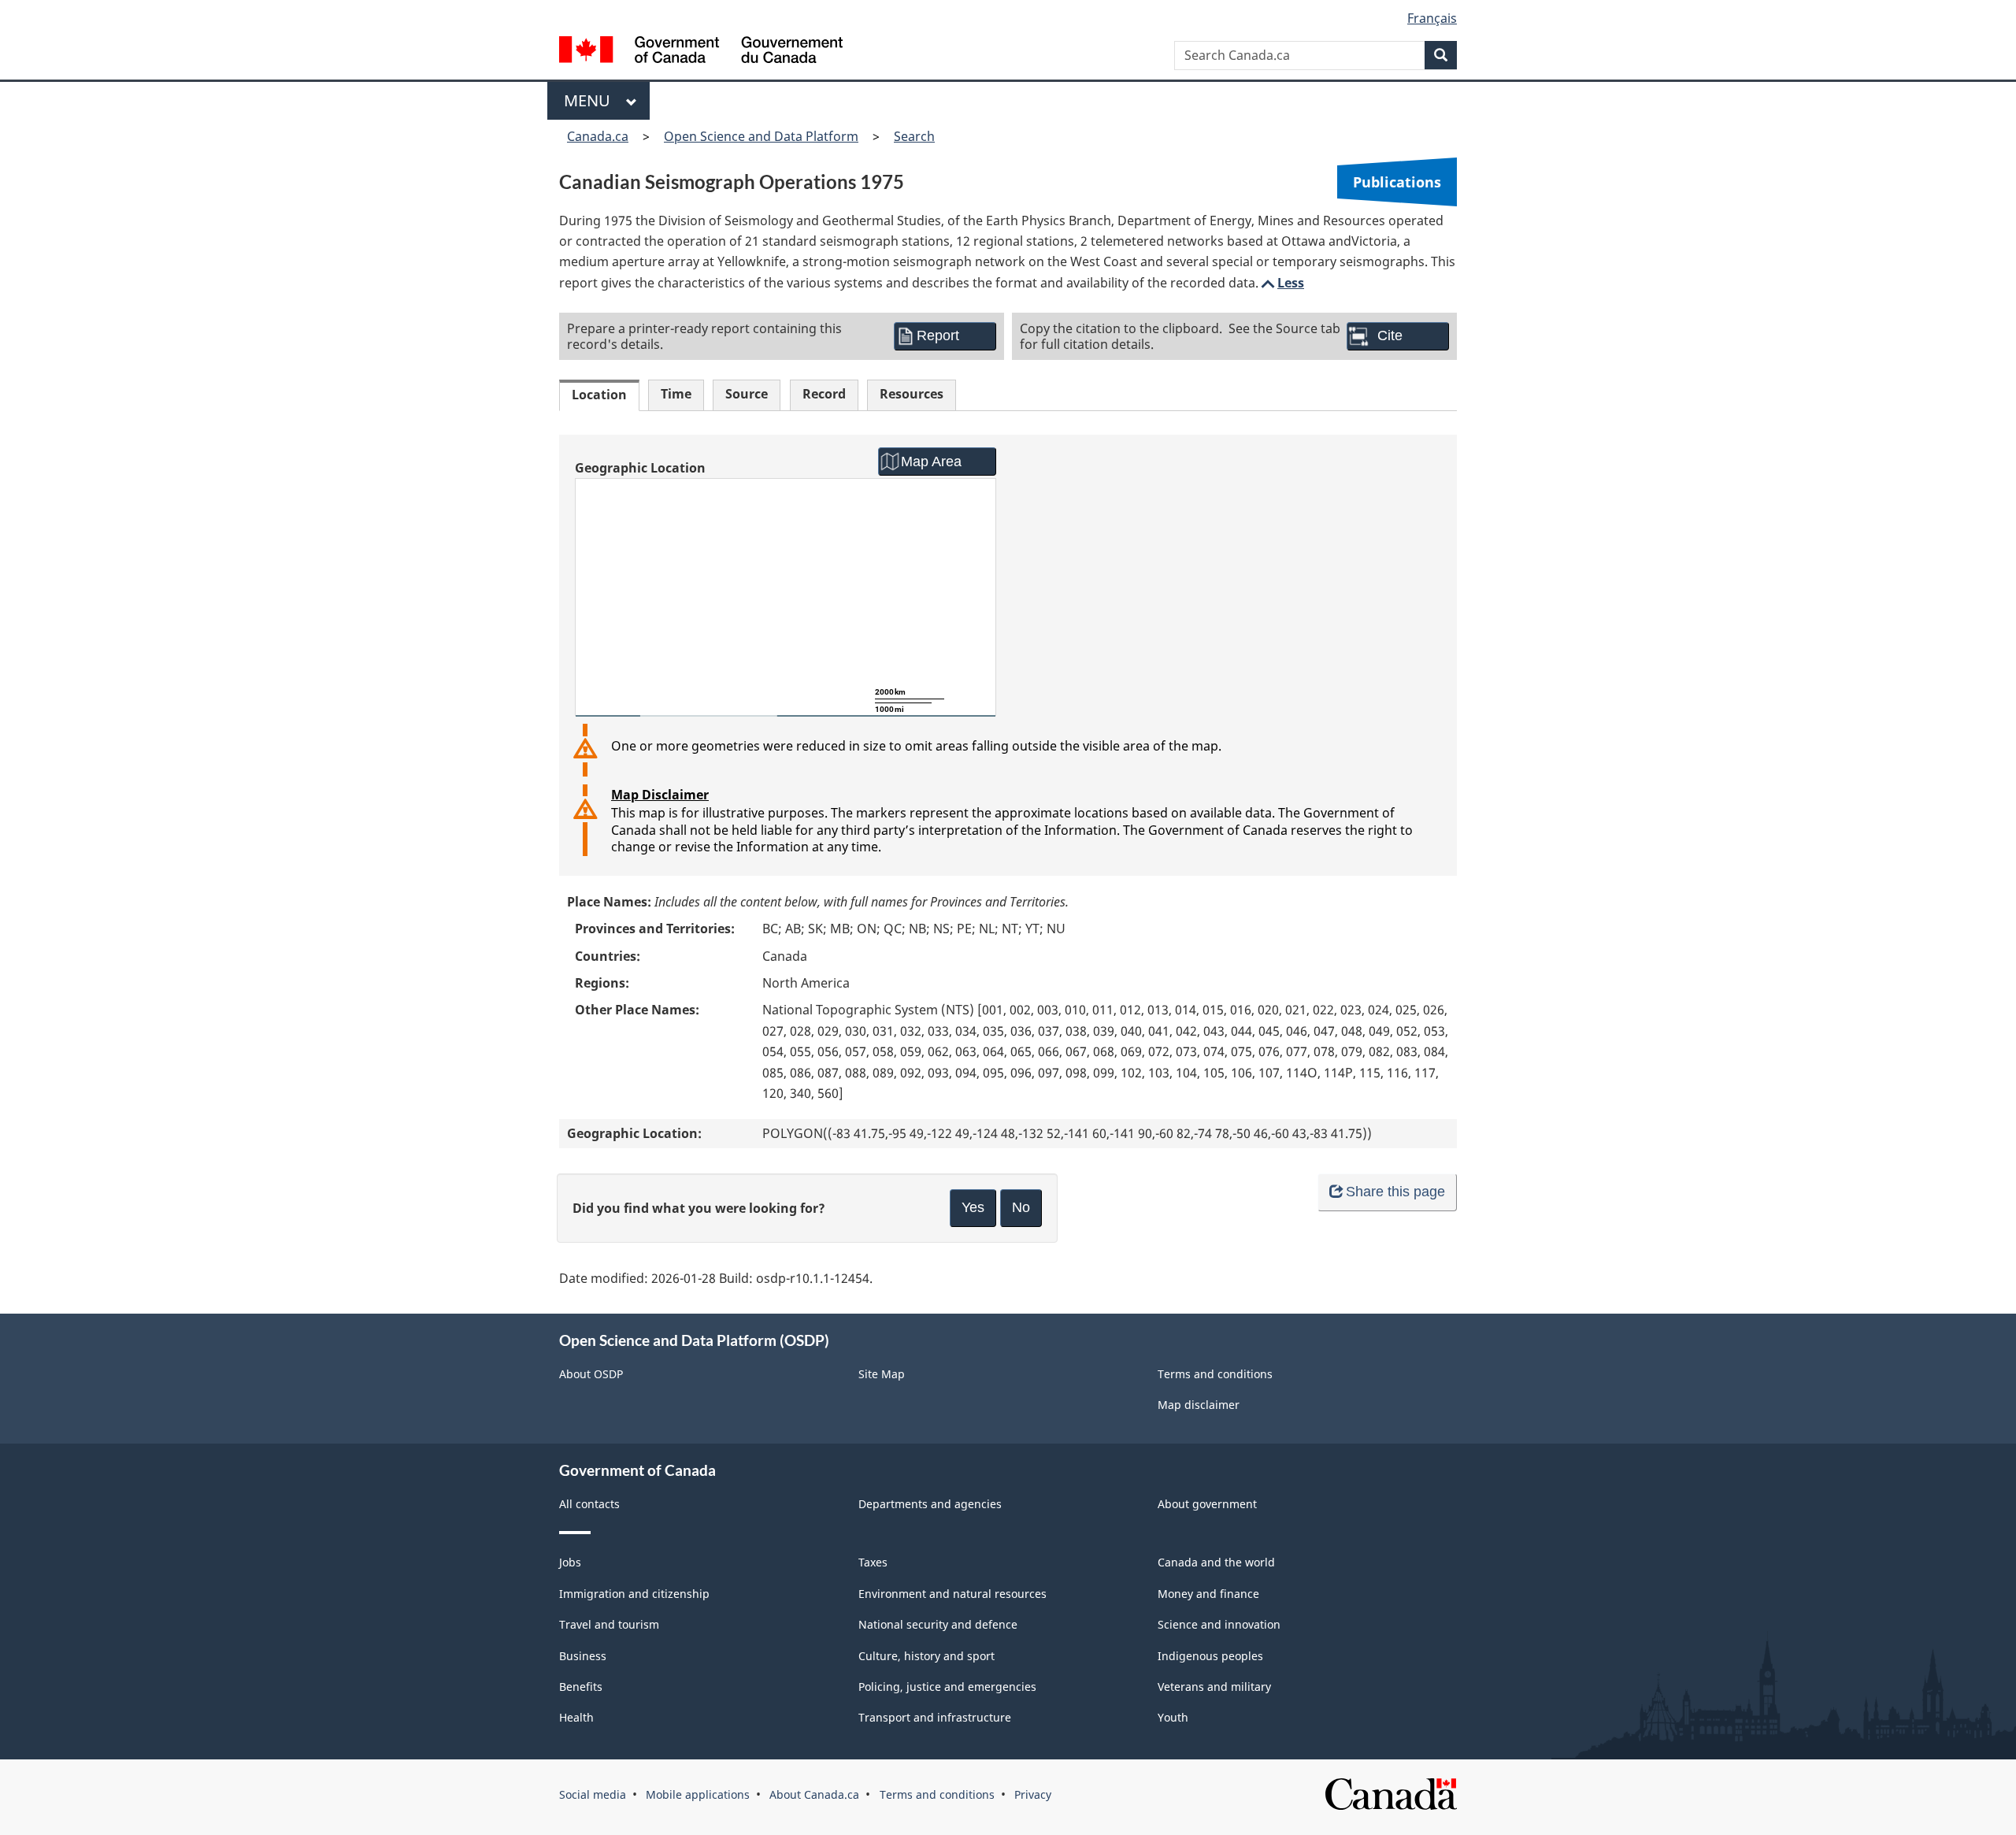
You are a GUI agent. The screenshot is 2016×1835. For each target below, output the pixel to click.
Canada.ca (598, 136)
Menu (591, 100)
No (1021, 1207)
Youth (1173, 1717)
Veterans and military (1214, 1687)
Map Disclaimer (660, 795)
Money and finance (1208, 1594)
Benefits (581, 1687)
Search (914, 136)
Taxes (873, 1562)
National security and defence (938, 1624)
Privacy (1033, 1794)
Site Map (882, 1374)
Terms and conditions (1215, 1374)
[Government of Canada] (701, 52)
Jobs (570, 1562)
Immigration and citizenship (634, 1594)
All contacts (589, 1504)
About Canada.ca (814, 1794)
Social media (593, 1794)
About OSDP (591, 1374)
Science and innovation (1219, 1624)
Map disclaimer (1199, 1405)
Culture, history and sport (926, 1656)
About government (1207, 1504)
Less (1281, 283)
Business (583, 1656)
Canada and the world (1216, 1562)
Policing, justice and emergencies (947, 1687)
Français (1432, 18)
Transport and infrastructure (935, 1717)
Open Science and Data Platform (761, 136)
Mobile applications (698, 1794)
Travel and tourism (609, 1624)
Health (576, 1717)
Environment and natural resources (952, 1594)
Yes (973, 1207)
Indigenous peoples (1210, 1656)
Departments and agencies (930, 1504)
